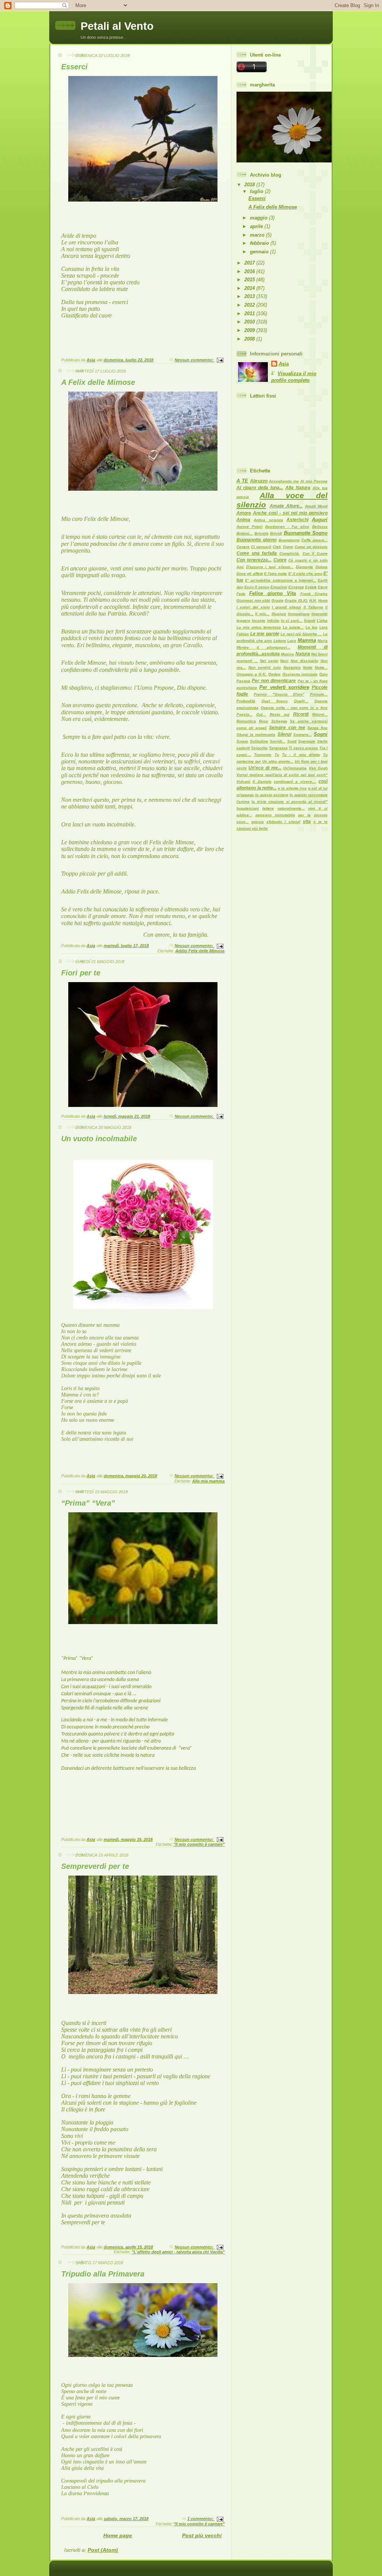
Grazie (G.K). (296, 600)
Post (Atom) (103, 2550)
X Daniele (262, 781)
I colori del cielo (253, 607)
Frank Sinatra (314, 594)
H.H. (313, 600)
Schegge (279, 721)
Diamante (304, 567)
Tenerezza (278, 748)
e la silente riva (292, 788)
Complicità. (290, 553)
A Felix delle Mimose (98, 382)
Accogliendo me (284, 481)
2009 (250, 330)
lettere (268, 808)
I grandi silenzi (286, 607)
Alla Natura (298, 488)
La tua (311, 627)
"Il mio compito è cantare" (199, 1844)
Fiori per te (81, 973)
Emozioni (279, 587)
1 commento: (201, 2519)
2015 (250, 280)
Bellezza (320, 527)
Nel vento (269, 661)
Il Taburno (313, 607)
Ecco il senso (257, 587)
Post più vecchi (202, 2535)
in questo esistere (272, 795)
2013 (250, 296)
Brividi (276, 533)
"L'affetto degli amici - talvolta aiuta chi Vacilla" (178, 2252)
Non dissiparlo (304, 661)
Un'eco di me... (265, 768)
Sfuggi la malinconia (256, 735)
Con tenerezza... (254, 560)
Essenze (296, 587)
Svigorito (259, 748)
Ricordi (301, 714)
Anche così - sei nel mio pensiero (290, 513)
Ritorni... (320, 714)
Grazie (278, 600)
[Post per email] (220, 360)
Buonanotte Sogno (306, 533)
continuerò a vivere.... (295, 781)
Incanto (259, 621)
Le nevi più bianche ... (301, 634)
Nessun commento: (195, 360)
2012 (250, 305)
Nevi (284, 661)
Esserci (74, 67)
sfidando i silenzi (283, 822)
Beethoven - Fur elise (287, 527)
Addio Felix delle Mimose (200, 951)
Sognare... (303, 735)
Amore (244, 513)
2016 (250, 271)
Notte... (321, 667)
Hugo (323, 600)
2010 (250, 322)
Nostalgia (292, 667)
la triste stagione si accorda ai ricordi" (289, 802)
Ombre (274, 674)
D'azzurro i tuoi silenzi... (270, 567)
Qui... (261, 714)
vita (307, 822)
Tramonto (263, 755)
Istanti (310, 621)
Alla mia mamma (208, 1481)
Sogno (242, 741)
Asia (284, 364)
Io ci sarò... (292, 621)
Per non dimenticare (274, 681)
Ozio (323, 674)
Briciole (262, 533)
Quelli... (301, 701)
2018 (250, 185)
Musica (287, 654)
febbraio (260, 243)
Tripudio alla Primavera (103, 2274)
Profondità (246, 701)
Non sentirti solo (265, 667)
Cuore (280, 560)
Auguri (320, 520)
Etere (323, 587)
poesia (258, 822)
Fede (241, 594)
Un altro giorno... (278, 761)
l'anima (243, 802)
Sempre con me (287, 728)
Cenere (243, 547)
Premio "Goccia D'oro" (279, 694)
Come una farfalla (257, 553)
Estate (311, 587)
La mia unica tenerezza (259, 627)
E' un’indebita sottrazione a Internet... (281, 580)
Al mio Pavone (314, 481)
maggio (259, 218)
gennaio (260, 252)
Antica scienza (268, 520)
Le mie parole (265, 634)
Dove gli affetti (250, 574)
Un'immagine (295, 768)
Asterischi (298, 520)
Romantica (246, 721)
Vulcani (243, 781)
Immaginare (299, 614)
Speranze (307, 741)
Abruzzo (259, 481)
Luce (292, 641)
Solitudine (259, 741)
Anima (243, 520)
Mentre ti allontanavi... (263, 647)
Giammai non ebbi (253, 600)
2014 (250, 288)
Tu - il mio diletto (301, 755)
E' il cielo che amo (305, 574)
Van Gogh (318, 768)
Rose (264, 721)
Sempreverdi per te (95, 1866)
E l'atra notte (276, 574)
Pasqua (243, 681)
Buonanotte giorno (256, 540)
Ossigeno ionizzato (300, 674)
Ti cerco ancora (303, 748)
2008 (250, 339)
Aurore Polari (250, 527)
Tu (277, 755)
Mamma (307, 640)
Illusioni (279, 614)
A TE (242, 481)
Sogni (321, 734)
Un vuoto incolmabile (99, 1139)
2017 (250, 263)
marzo (258, 235)
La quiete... (293, 627)
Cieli (277, 547)
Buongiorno (289, 540)
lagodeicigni (248, 808)
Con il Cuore (315, 553)
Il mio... (262, 614)
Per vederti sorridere (284, 687)
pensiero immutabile (275, 815)
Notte (308, 667)
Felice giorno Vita (273, 593)
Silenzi (284, 734)
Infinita (273, 621)
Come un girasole (311, 547)
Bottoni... (245, 533)
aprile (257, 226)
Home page (118, 2535)
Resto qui (280, 714)
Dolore (322, 567)
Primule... (319, 694)
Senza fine (317, 728)
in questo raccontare (309, 795)
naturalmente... (291, 808)
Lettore (280, 641)
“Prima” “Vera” (88, 1503)
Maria (322, 641)
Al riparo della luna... (260, 488)
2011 (250, 314)
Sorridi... (278, 741)
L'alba (322, 621)
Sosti (292, 741)
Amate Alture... (286, 506)
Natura (303, 654)
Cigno (288, 547)
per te (304, 815)
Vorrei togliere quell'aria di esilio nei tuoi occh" (282, 775)
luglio (257, 191)
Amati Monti (317, 506)
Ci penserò (261, 547)
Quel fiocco (275, 701)
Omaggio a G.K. (251, 674)
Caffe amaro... (314, 540)
